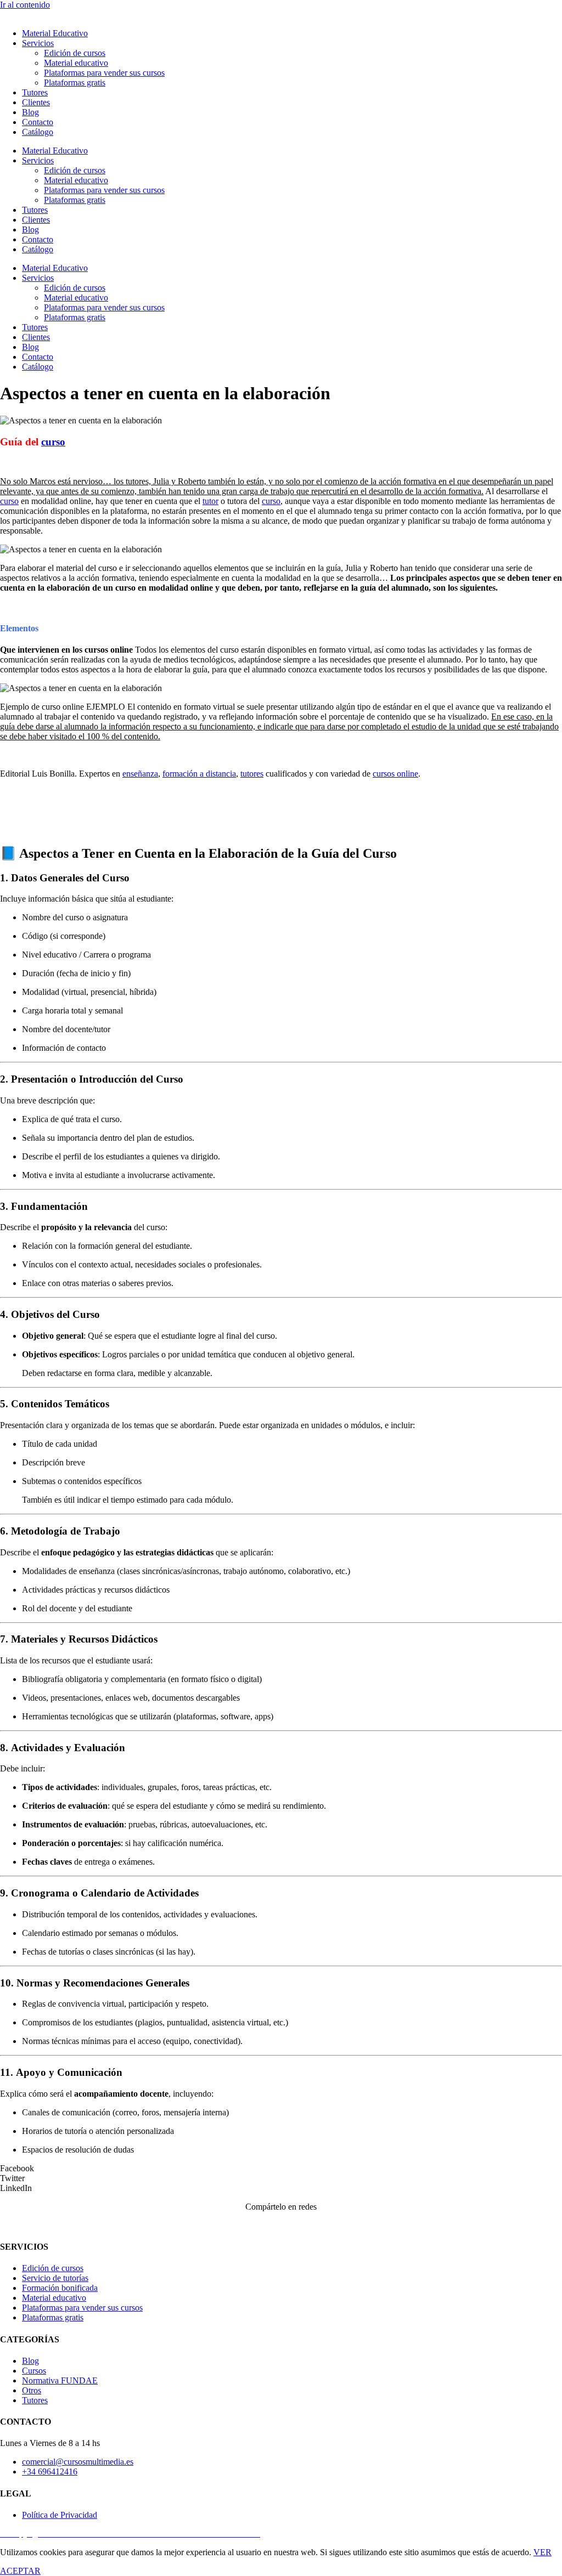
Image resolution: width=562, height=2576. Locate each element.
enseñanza (140, 774)
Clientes (36, 102)
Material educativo (76, 63)
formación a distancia (199, 774)
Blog (30, 112)
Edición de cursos (75, 53)
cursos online (395, 774)
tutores (252, 774)
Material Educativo (55, 33)
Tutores (35, 92)
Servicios (38, 43)
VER (543, 2552)
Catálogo (38, 132)
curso (53, 442)
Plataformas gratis (75, 83)
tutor (210, 501)
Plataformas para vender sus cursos (104, 73)
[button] (281, 2169)
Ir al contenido (25, 5)
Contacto (38, 122)
